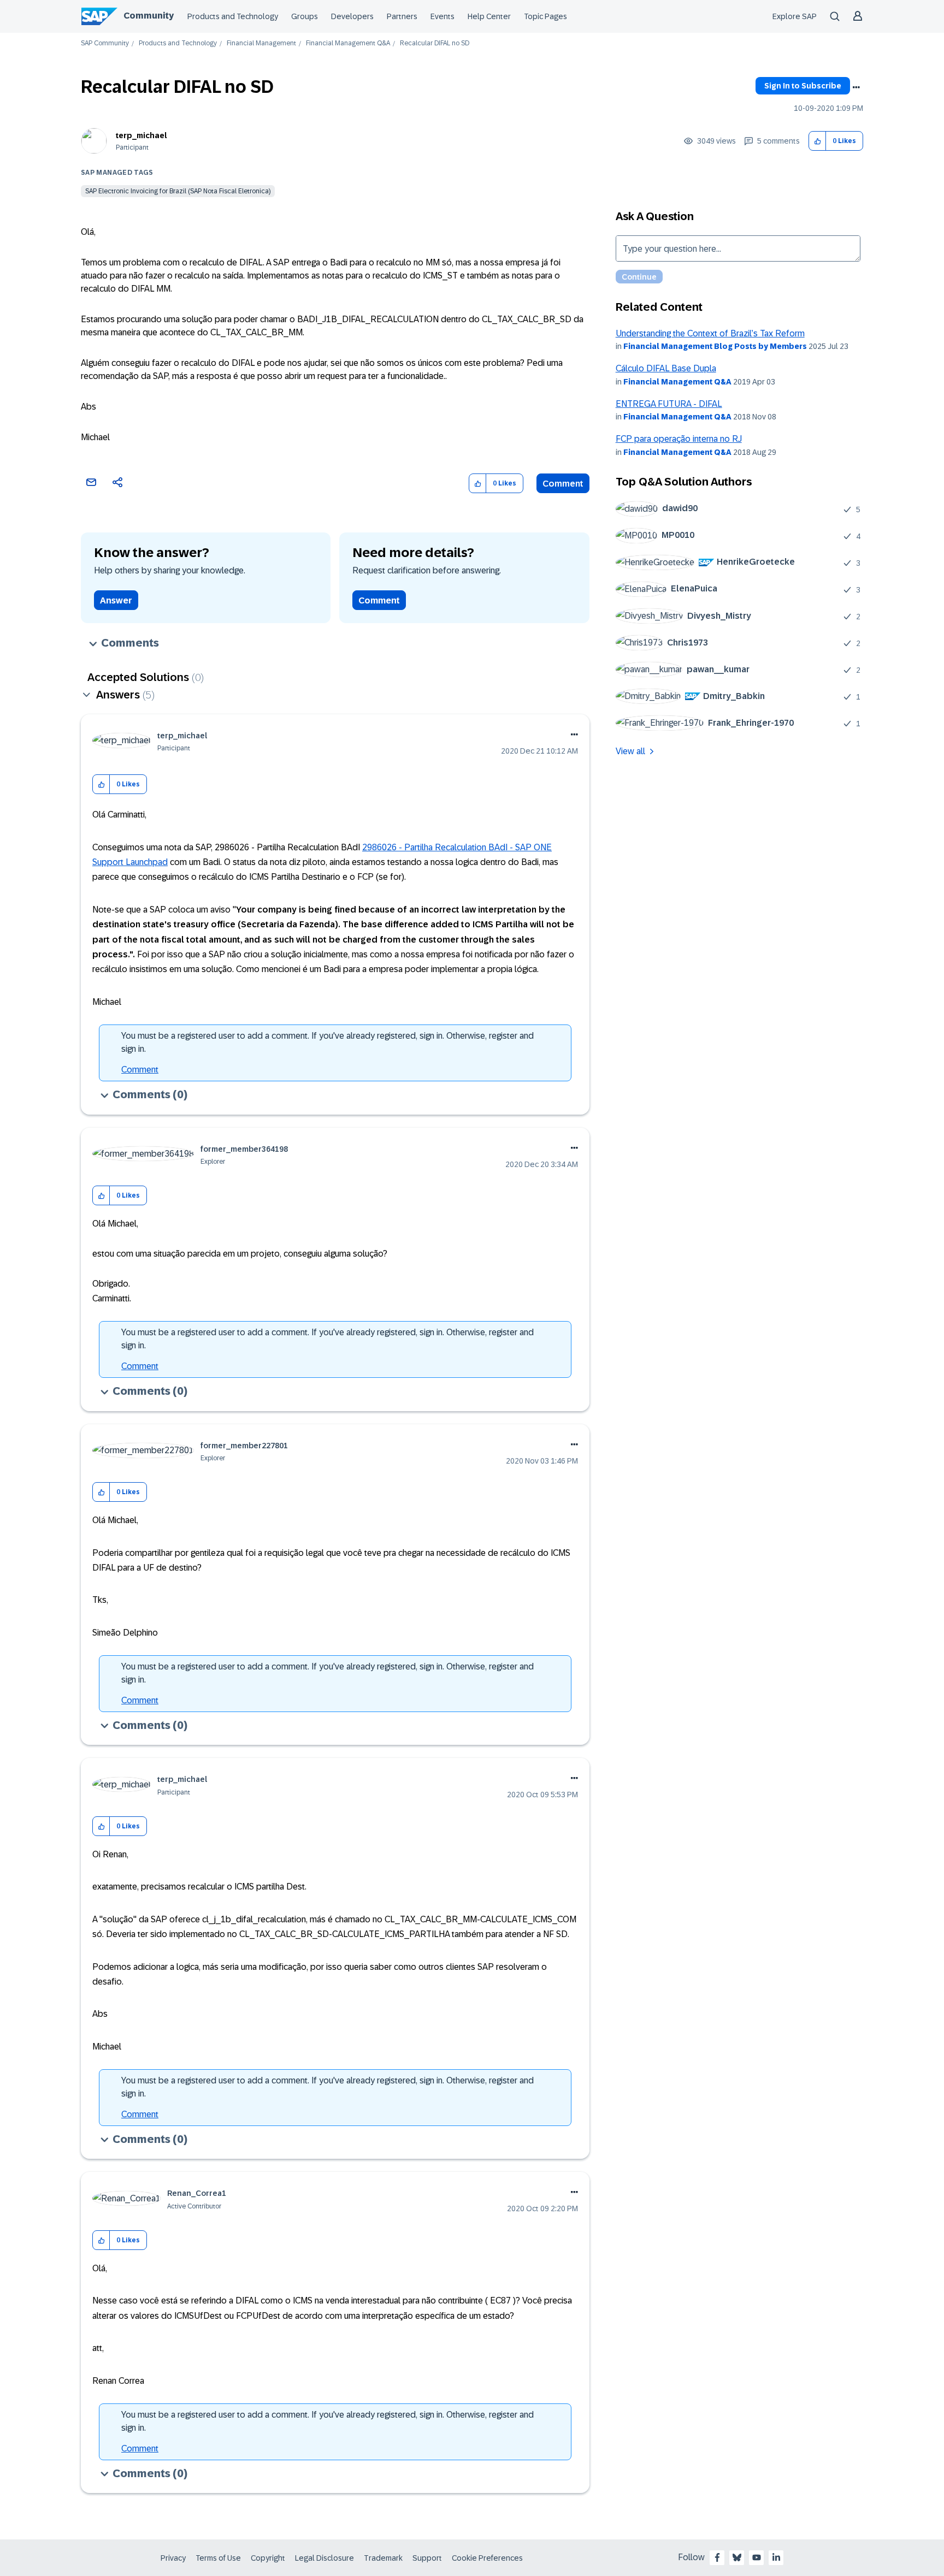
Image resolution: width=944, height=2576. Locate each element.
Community (149, 16)
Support (427, 2558)
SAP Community (105, 43)
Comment (563, 484)
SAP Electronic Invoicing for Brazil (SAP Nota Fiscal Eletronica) (178, 191)
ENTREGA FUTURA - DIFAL (669, 404)
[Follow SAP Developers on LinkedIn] (776, 2557)
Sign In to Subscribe (803, 86)
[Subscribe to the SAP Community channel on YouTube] (757, 2557)
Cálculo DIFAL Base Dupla (666, 368)
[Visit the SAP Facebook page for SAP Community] (717, 2557)
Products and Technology (233, 16)
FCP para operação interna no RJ (679, 439)
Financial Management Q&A (348, 43)
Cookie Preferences (487, 2558)
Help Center (489, 16)
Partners (402, 16)
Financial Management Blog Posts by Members (715, 346)
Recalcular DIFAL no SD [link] (435, 43)
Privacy (173, 2558)
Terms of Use (218, 2558)
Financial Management (261, 43)
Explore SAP (795, 16)
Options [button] (856, 87)
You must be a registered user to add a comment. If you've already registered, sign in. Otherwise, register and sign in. (328, 1042)
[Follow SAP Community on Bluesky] (737, 2557)
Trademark (383, 2558)
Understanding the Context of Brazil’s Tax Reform (710, 333)
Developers (352, 16)
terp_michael (141, 135)
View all (630, 751)
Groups (305, 16)
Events (442, 16)
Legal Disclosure (324, 2558)
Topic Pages (545, 16)
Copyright (268, 2558)
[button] (818, 141)
